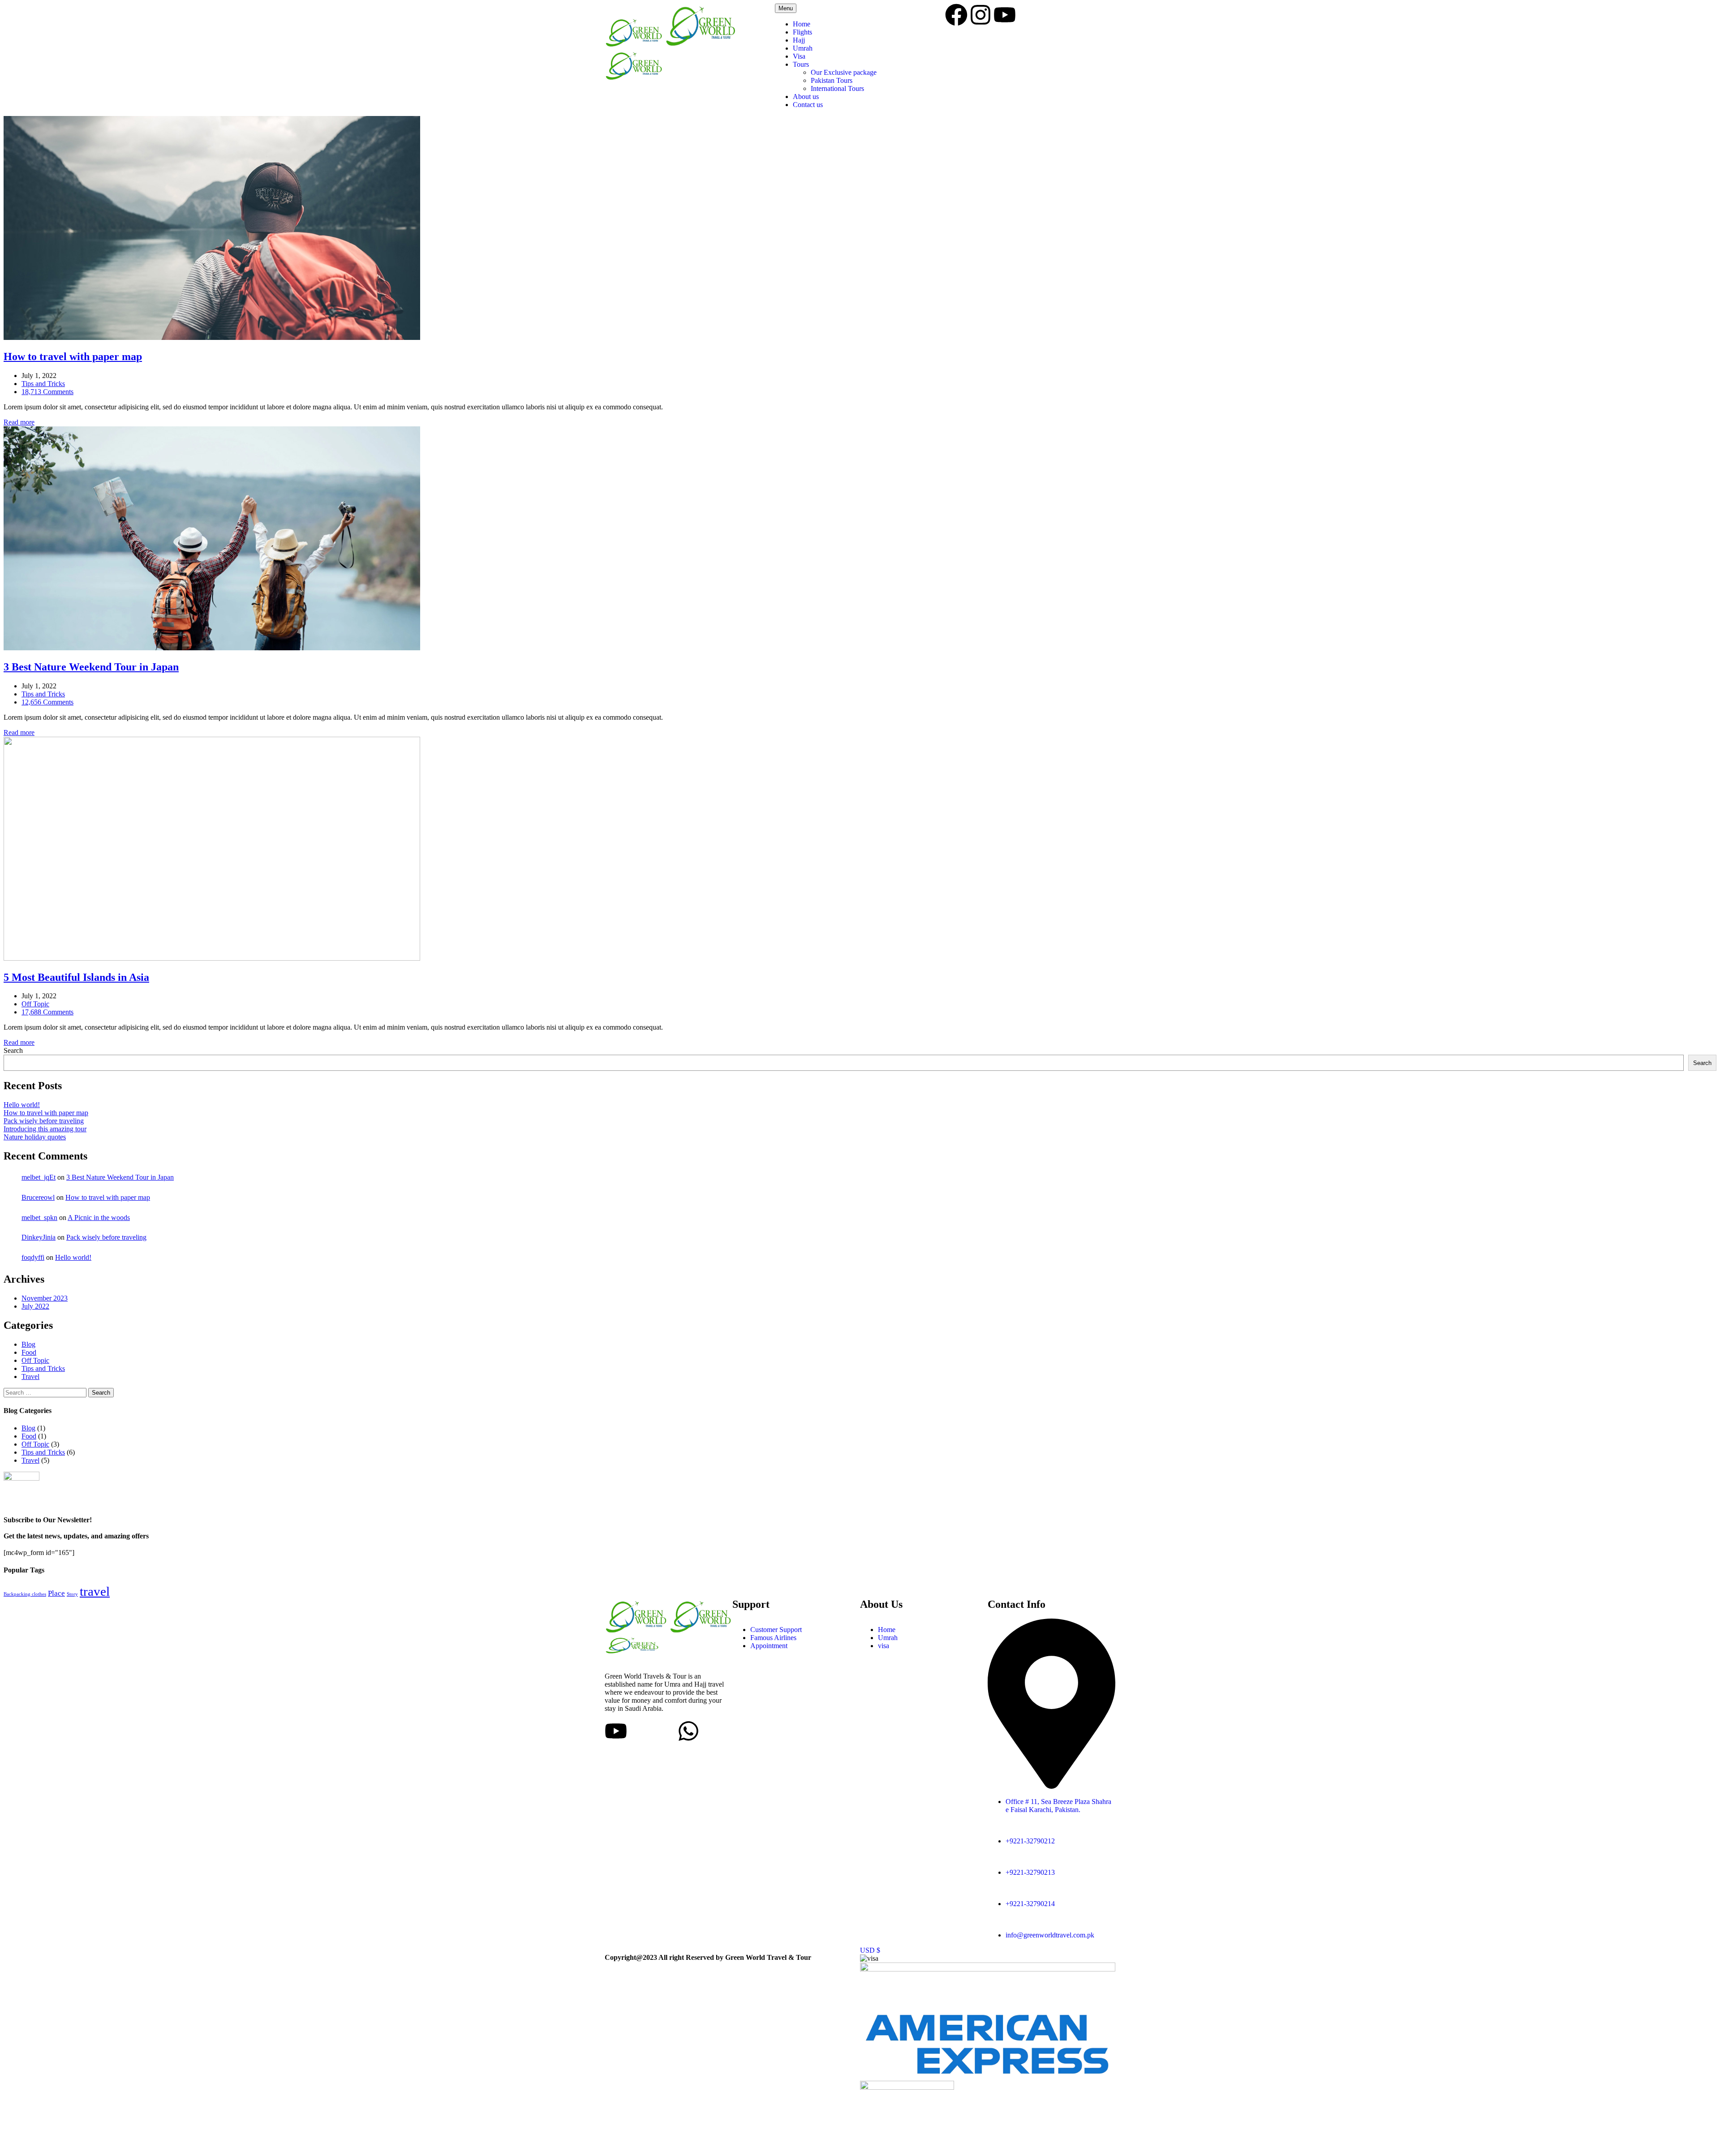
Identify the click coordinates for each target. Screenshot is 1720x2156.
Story (72, 1594)
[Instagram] (980, 15)
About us (806, 97)
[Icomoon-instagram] (664, 1731)
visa (884, 1646)
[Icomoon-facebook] (640, 1731)
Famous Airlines (773, 1638)
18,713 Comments (47, 392)
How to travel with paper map (46, 1113)
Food (29, 1352)
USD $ (870, 1950)
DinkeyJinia (39, 1237)
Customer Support (776, 1630)
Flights (802, 32)
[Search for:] (46, 1392)
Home (802, 24)
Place (56, 1593)
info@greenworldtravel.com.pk (1050, 1935)
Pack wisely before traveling (44, 1121)
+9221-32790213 (1030, 1872)
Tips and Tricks (43, 384)
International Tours (837, 88)
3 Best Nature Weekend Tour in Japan (120, 1177)
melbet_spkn (39, 1218)
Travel (30, 1376)
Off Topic (35, 1004)
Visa (799, 56)
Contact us (808, 105)
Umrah (803, 48)
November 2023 (45, 1298)
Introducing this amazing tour (45, 1129)
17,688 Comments (47, 1012)
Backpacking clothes (25, 1594)
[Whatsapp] (688, 1731)
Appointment (769, 1646)
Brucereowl (38, 1197)
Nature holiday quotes (35, 1137)
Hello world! (22, 1105)
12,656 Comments (47, 702)
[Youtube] (1005, 15)
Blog (28, 1344)
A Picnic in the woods (99, 1218)
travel (95, 1591)
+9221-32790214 (1030, 1904)
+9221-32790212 (1030, 1841)
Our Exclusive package (844, 72)
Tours (801, 64)
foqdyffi (33, 1257)
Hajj (799, 40)
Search (13, 1050)
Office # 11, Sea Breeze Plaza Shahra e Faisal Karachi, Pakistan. (1058, 1806)
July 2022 (35, 1306)
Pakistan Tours (832, 80)
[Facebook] (956, 15)
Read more (19, 422)
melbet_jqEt (39, 1177)
